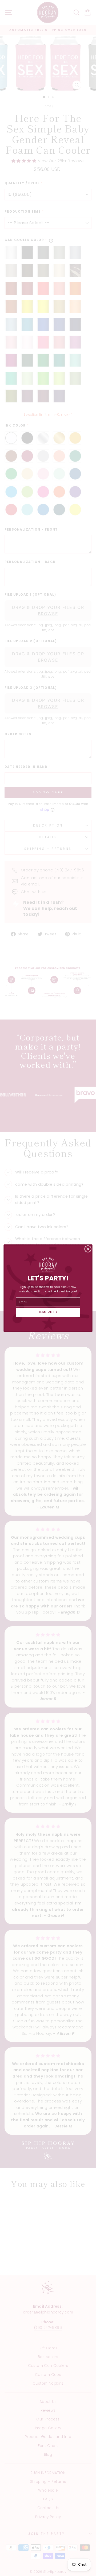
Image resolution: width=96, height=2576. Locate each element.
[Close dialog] (88, 1249)
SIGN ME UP (48, 1312)
